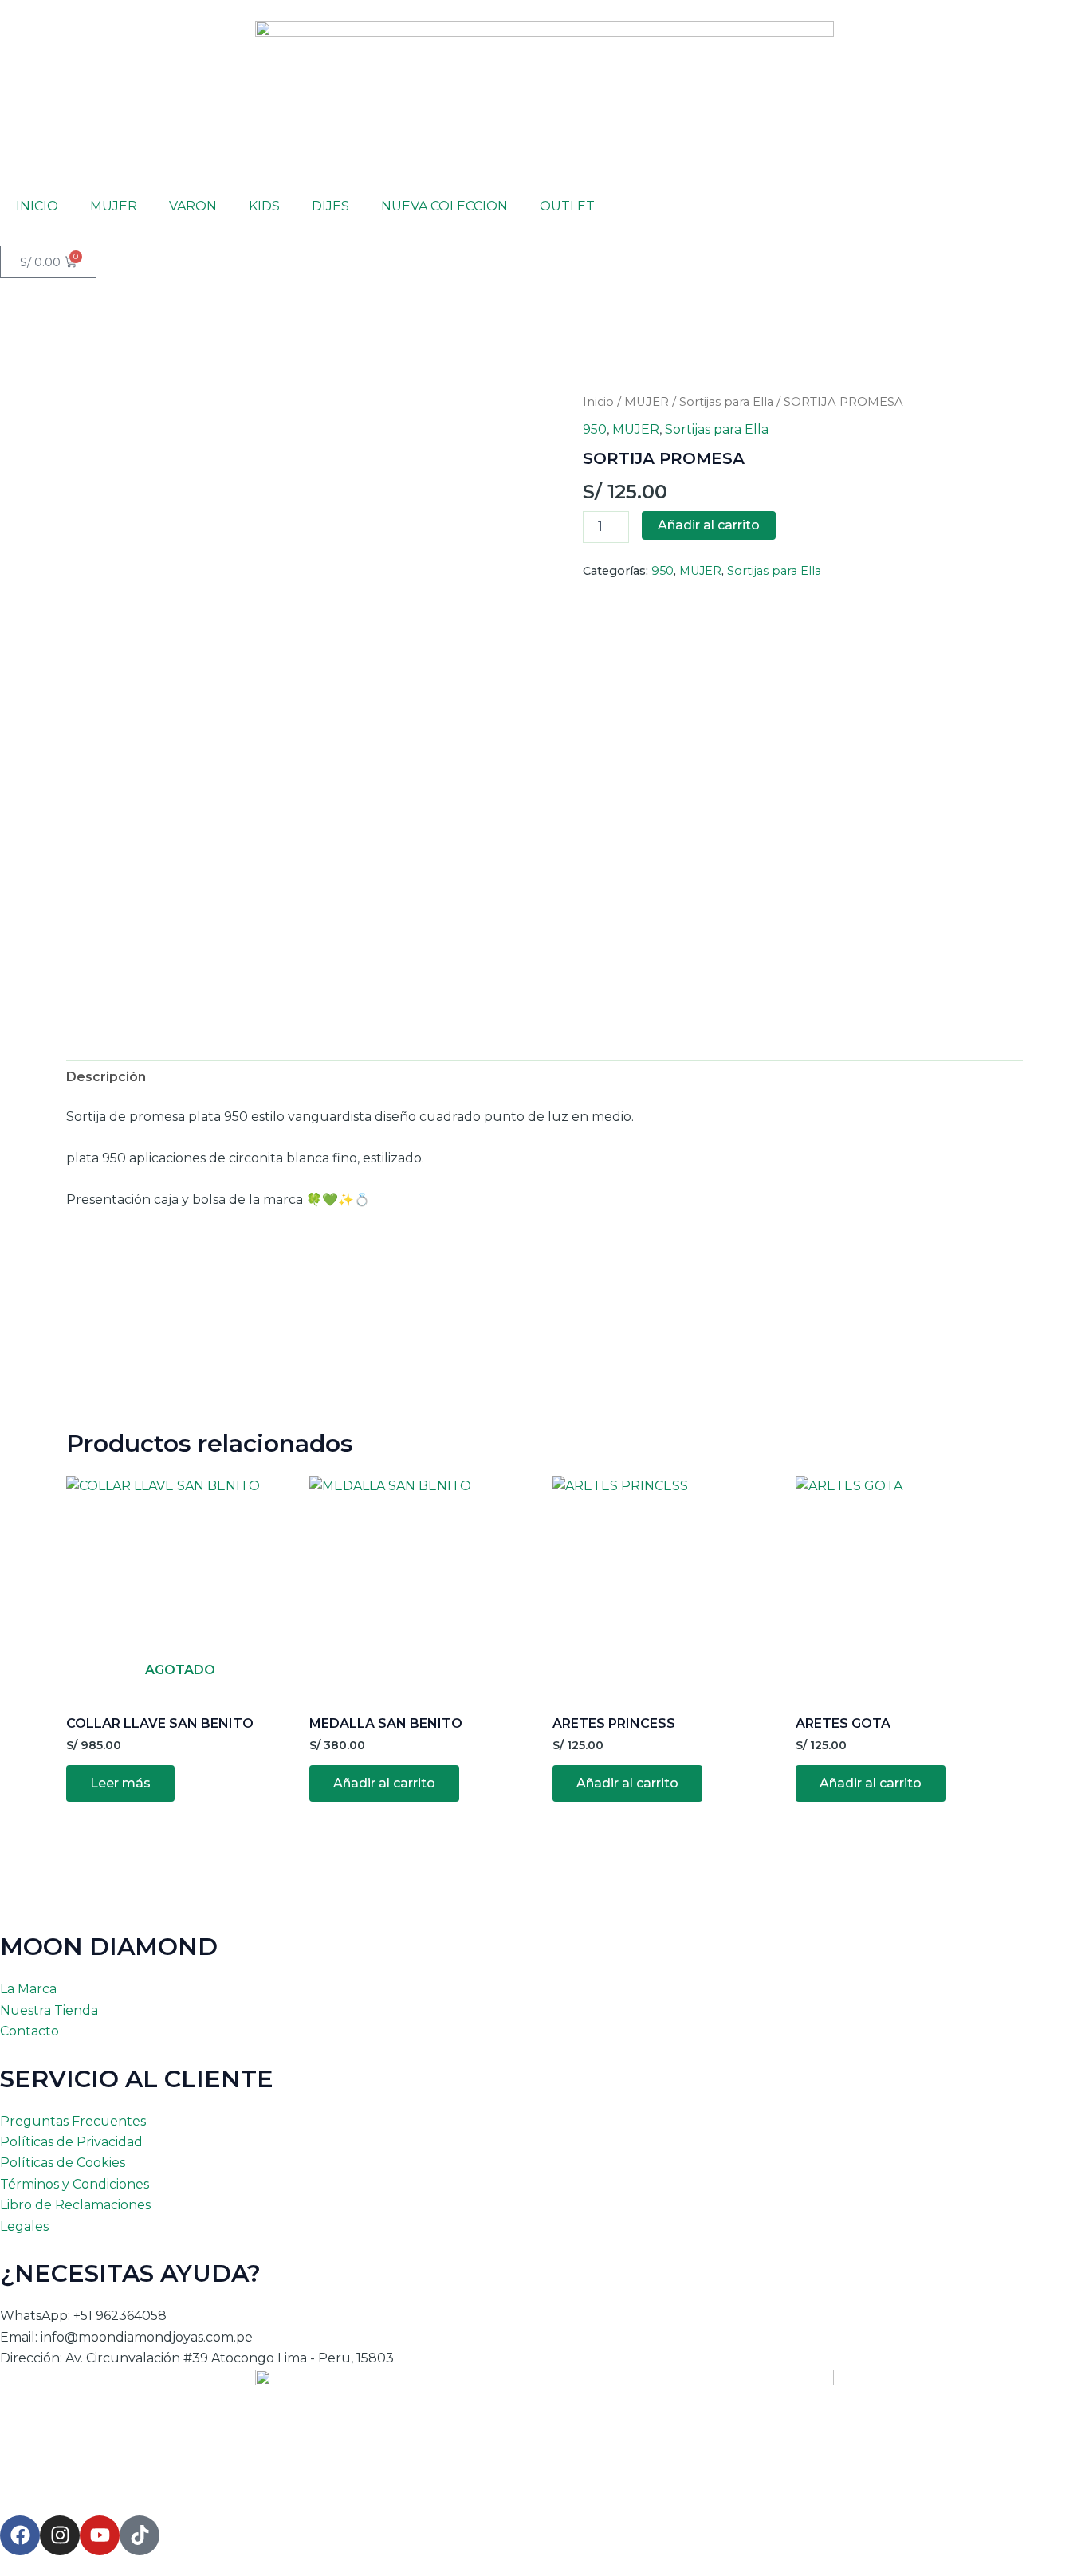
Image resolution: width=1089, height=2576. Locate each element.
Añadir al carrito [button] (384, 1783)
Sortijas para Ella (726, 402)
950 (595, 429)
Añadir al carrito (709, 525)
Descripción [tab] (106, 1077)
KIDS (264, 206)
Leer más (120, 1783)
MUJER (114, 206)
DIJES (330, 206)
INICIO (37, 206)
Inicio (598, 402)
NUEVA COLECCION (444, 206)
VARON (193, 206)
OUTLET (567, 206)
